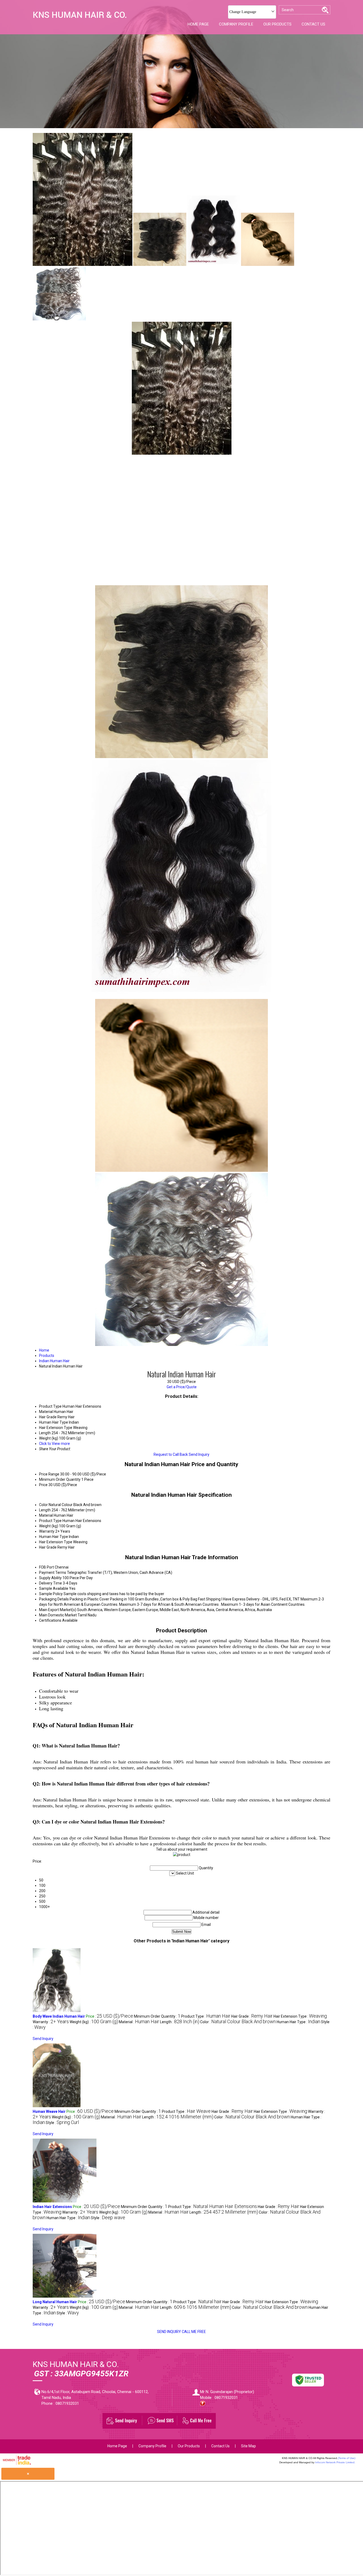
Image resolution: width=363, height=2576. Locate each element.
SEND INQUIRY (169, 2332)
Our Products (277, 24)
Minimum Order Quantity (60, 1479)
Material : (139, 2022)
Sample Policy (51, 1594)
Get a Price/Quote (182, 1387)
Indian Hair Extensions (52, 2207)
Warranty (47, 1531)
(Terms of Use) (347, 2458)
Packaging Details (54, 1599)
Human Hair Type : (298, 2022)
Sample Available (54, 1588)
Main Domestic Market (58, 1615)
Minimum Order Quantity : (157, 2016)
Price (43, 1485)
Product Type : (206, 2016)
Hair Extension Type (56, 1542)
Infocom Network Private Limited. (335, 2462)
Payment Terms (53, 1573)
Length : (180, 2022)
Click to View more (54, 1444)
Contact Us (313, 24)
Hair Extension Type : (300, 2016)
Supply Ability (50, 1578)
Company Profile (236, 24)
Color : (238, 2022)
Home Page (198, 24)
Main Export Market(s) (58, 1610)
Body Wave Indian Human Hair (59, 2016)
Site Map (248, 2446)
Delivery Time (50, 1583)
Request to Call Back (171, 1454)
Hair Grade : (252, 2016)
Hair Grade (48, 1547)
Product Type (50, 1521)
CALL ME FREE (194, 2332)
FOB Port (47, 1567)
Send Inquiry (199, 1454)
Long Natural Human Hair (55, 2302)
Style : (62, 2123)
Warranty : (51, 2022)
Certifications (50, 1620)
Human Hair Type (54, 1537)
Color (43, 1505)
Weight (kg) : (94, 2022)
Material (46, 1515)
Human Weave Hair (49, 2111)
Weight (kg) (49, 1526)
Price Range (49, 1474)
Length (45, 1510)
